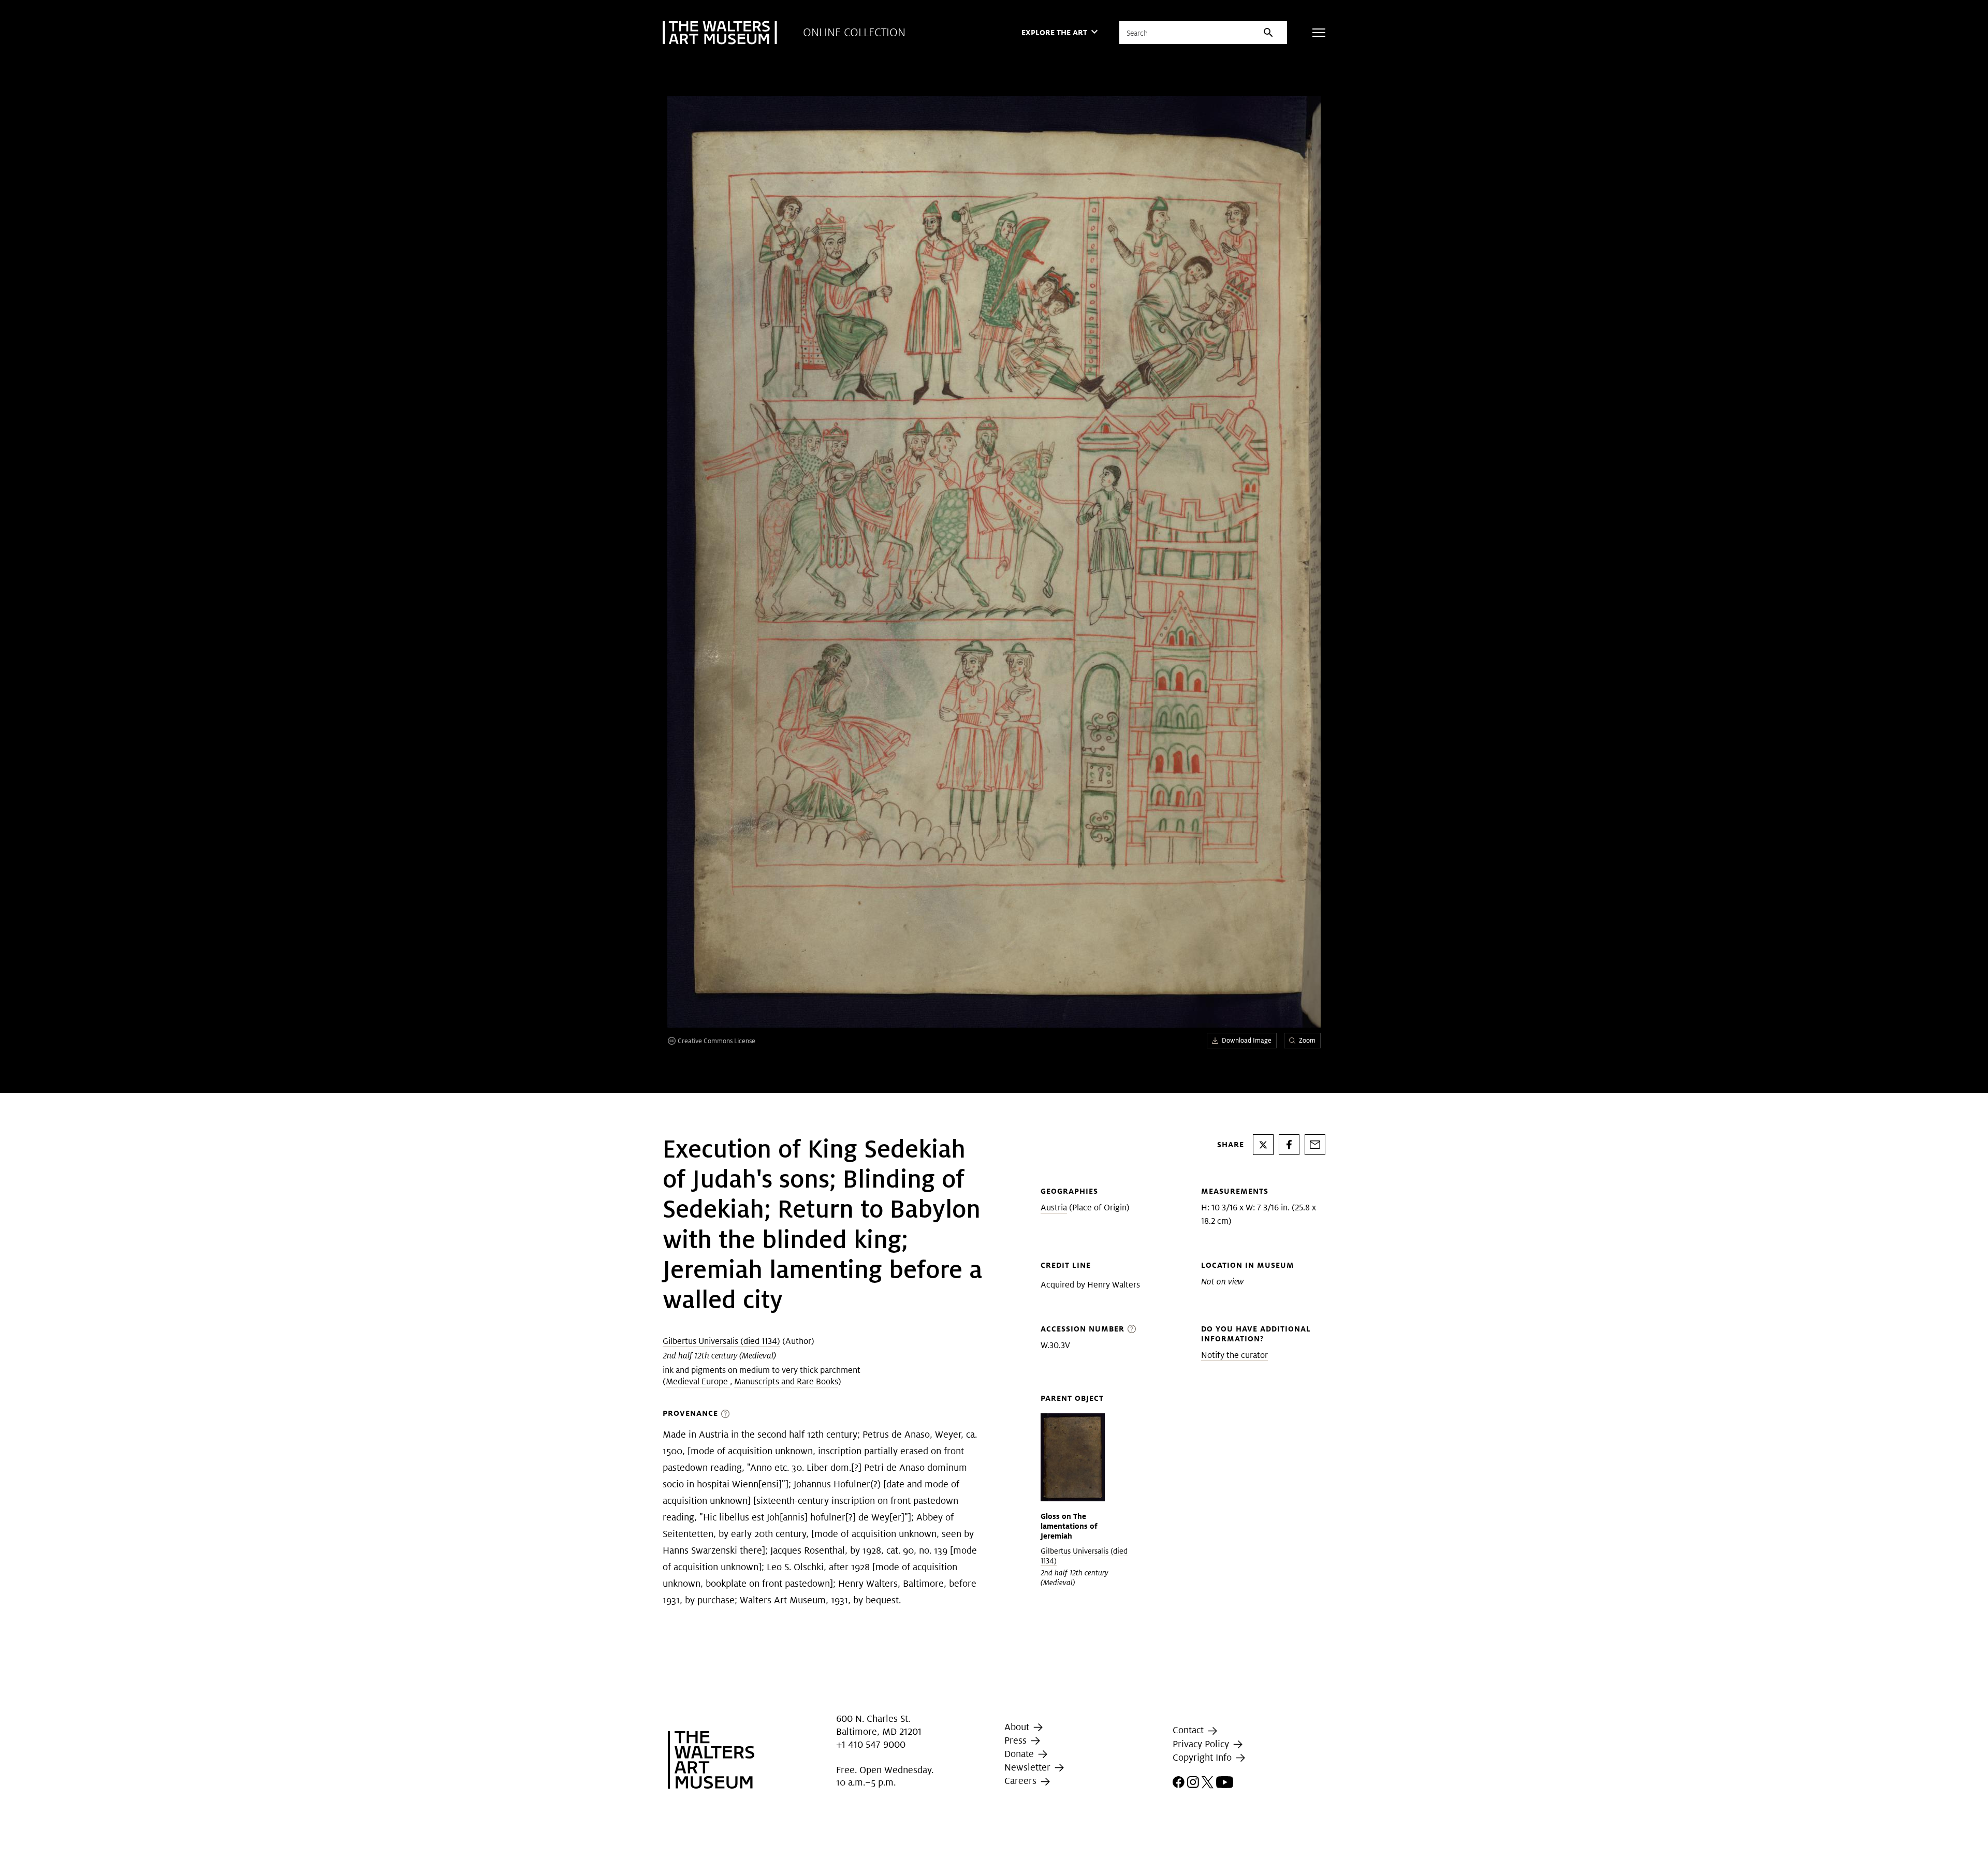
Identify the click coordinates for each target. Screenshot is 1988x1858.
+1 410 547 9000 (871, 1745)
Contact (1189, 1730)
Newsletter (1029, 1767)
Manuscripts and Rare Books (786, 1381)
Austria (1054, 1208)
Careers (1022, 1781)
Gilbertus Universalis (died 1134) (721, 1341)
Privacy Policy (1202, 1744)
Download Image (1247, 1040)
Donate (1020, 1754)
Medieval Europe (698, 1381)
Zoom (1307, 1040)
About (1018, 1727)
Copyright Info (1203, 1757)
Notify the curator (1234, 1355)
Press (1017, 1740)
